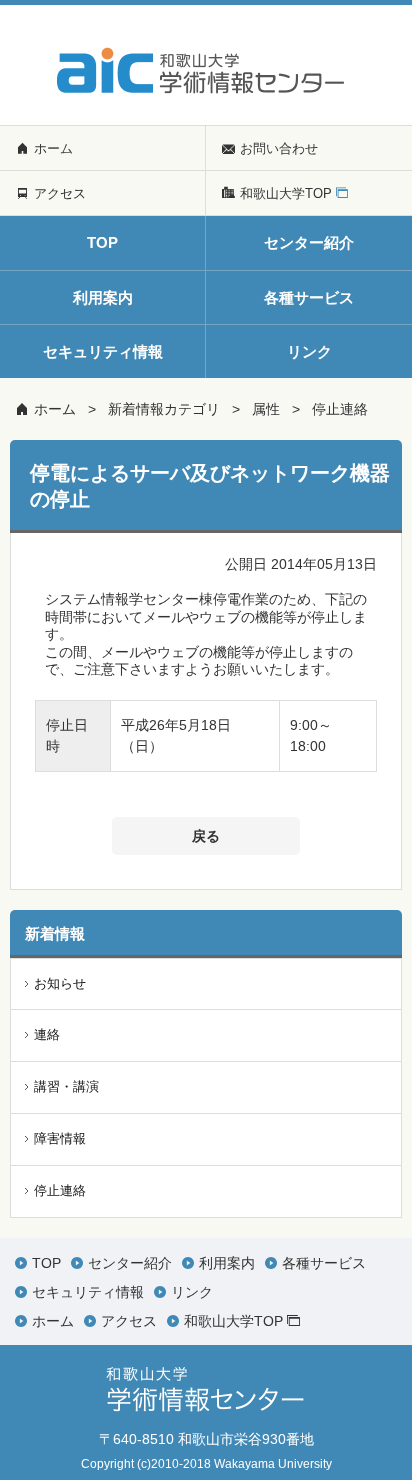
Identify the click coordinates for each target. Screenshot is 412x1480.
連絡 (47, 1034)
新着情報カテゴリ (164, 409)
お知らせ (60, 983)
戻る (206, 836)
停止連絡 (340, 409)
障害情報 (60, 1138)
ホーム (55, 409)
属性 (266, 409)
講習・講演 (66, 1086)
